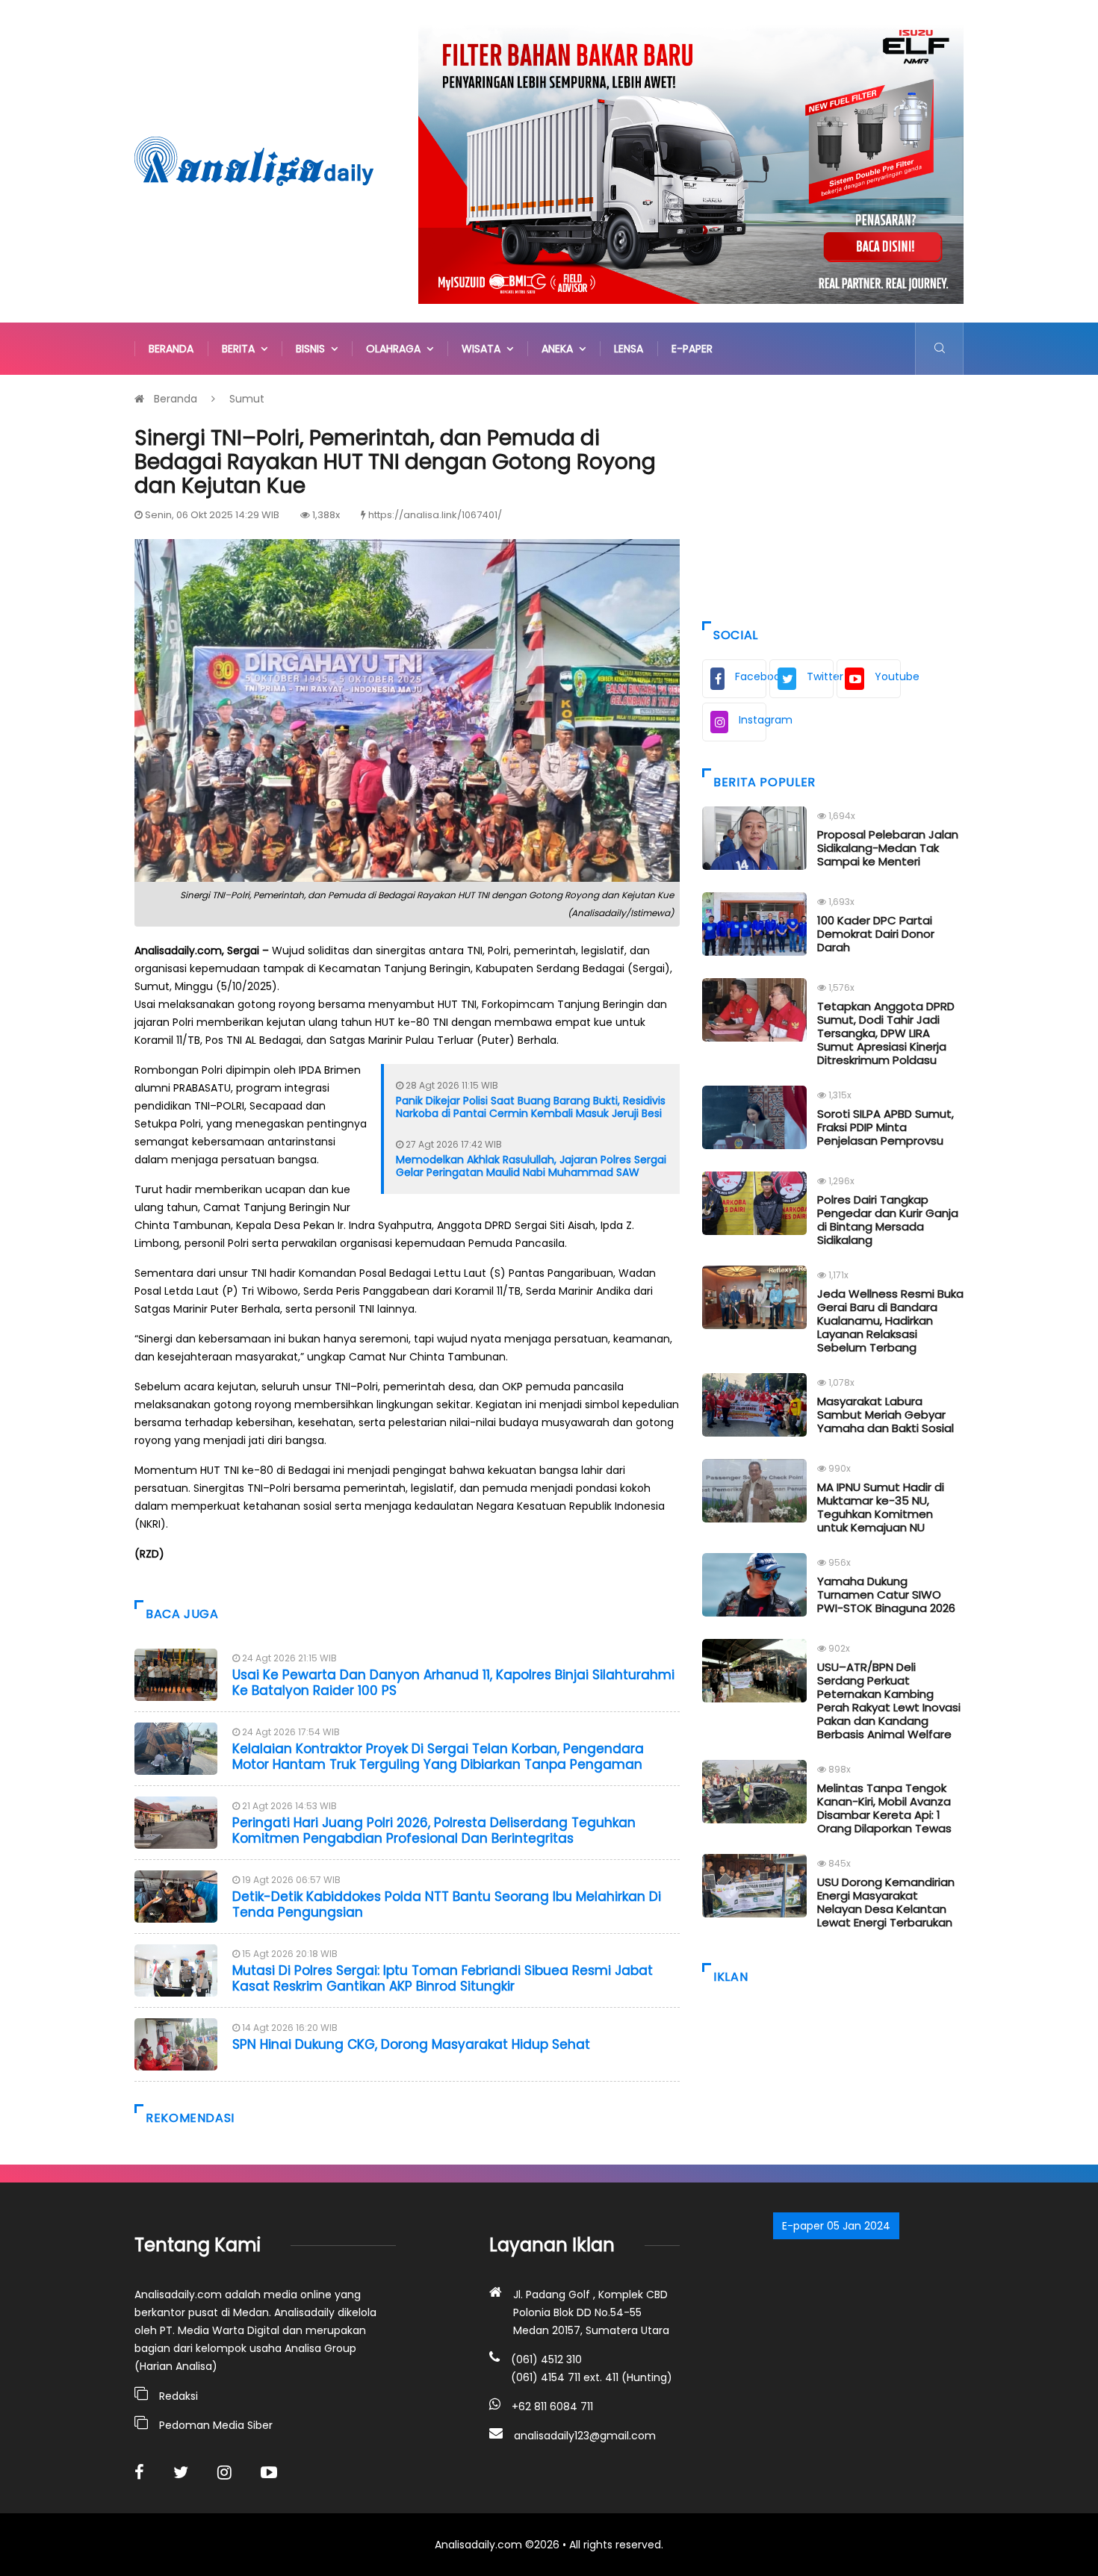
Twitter (820, 676)
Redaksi (179, 2396)
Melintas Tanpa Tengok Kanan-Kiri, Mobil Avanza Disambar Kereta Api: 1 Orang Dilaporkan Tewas (884, 1808)
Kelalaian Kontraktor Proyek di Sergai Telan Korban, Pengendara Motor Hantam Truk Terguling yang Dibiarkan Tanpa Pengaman (438, 1756)
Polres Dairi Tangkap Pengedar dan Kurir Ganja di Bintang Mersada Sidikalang (888, 1220)
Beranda (171, 349)
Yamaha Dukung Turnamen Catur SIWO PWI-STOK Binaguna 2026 (886, 1595)
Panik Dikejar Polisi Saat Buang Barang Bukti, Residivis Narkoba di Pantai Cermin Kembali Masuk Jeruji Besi (531, 1107)
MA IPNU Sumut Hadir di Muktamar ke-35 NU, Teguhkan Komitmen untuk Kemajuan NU (881, 1507)
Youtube (888, 676)
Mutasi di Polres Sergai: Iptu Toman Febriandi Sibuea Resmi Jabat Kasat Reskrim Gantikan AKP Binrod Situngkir (443, 1978)
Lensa (629, 349)
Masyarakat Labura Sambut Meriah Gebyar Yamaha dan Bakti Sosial (885, 1415)
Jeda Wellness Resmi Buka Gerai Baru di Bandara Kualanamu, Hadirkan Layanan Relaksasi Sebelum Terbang (890, 1320)
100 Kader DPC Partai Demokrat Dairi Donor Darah (876, 934)
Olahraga (396, 349)
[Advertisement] (833, 494)
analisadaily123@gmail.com (585, 2436)
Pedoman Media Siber (216, 2425)
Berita (241, 349)
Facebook (751, 676)
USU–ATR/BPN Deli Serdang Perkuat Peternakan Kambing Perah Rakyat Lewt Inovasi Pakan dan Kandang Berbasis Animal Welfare (889, 1701)
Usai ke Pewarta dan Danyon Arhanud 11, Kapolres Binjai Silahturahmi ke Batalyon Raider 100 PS (453, 1682)
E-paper (692, 349)
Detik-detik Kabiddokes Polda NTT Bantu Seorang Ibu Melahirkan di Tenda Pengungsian (447, 1904)
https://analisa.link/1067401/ (435, 515)
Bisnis (313, 349)
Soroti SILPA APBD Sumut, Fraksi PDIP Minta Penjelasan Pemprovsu (885, 1127)
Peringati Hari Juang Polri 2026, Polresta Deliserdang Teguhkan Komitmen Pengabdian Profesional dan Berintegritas (434, 1830)
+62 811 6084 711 (552, 2407)
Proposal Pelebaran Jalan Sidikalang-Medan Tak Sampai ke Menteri (888, 848)
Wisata (484, 349)
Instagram (753, 720)
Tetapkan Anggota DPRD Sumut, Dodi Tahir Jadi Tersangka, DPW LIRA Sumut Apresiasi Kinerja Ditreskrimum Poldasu (886, 1033)
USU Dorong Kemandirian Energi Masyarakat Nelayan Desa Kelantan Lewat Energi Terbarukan (886, 1902)
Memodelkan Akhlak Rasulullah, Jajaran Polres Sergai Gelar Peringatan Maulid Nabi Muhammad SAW (531, 1166)
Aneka (560, 349)
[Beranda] (254, 161)
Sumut (247, 399)
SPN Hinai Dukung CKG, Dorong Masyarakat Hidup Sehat (411, 2044)
